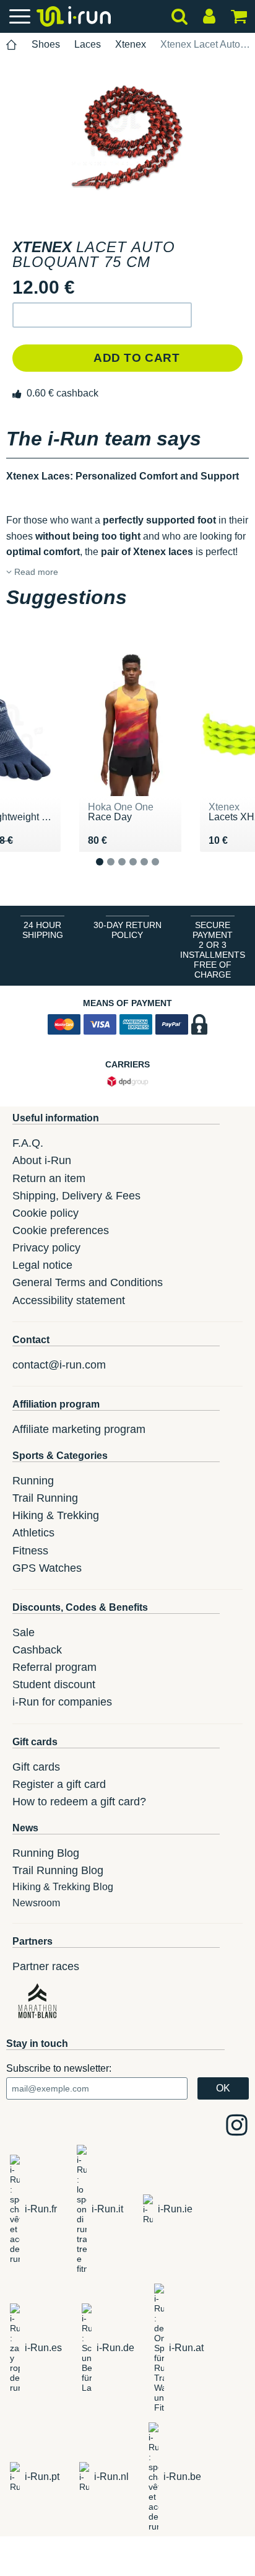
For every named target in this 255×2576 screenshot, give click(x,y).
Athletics (33, 1533)
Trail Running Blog (58, 1870)
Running (33, 1481)
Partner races (46, 1966)
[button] (102, 315)
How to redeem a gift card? (79, 1802)
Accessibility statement (69, 1300)
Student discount (54, 1684)
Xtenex (131, 44)
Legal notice (42, 1265)
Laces (88, 44)
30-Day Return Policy (127, 930)
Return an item (49, 1178)
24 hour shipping (43, 930)
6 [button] (165, 871)
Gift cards (36, 1767)
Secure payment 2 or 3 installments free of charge (213, 950)
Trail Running (45, 1498)
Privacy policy (46, 1248)
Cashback (37, 1650)
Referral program (54, 1667)
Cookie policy (45, 1213)
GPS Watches (47, 1568)
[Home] (12, 45)
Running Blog (46, 1853)
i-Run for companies (62, 1702)
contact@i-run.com (59, 1365)
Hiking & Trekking (56, 1515)
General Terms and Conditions (88, 1282)
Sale (24, 1632)
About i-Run (42, 1160)
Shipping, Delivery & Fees (76, 1196)
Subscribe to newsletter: (59, 2068)
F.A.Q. (28, 1143)
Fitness (30, 1551)
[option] (127, 138)
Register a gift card (59, 1784)
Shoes (46, 44)
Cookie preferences (61, 1230)
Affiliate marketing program (79, 1429)
